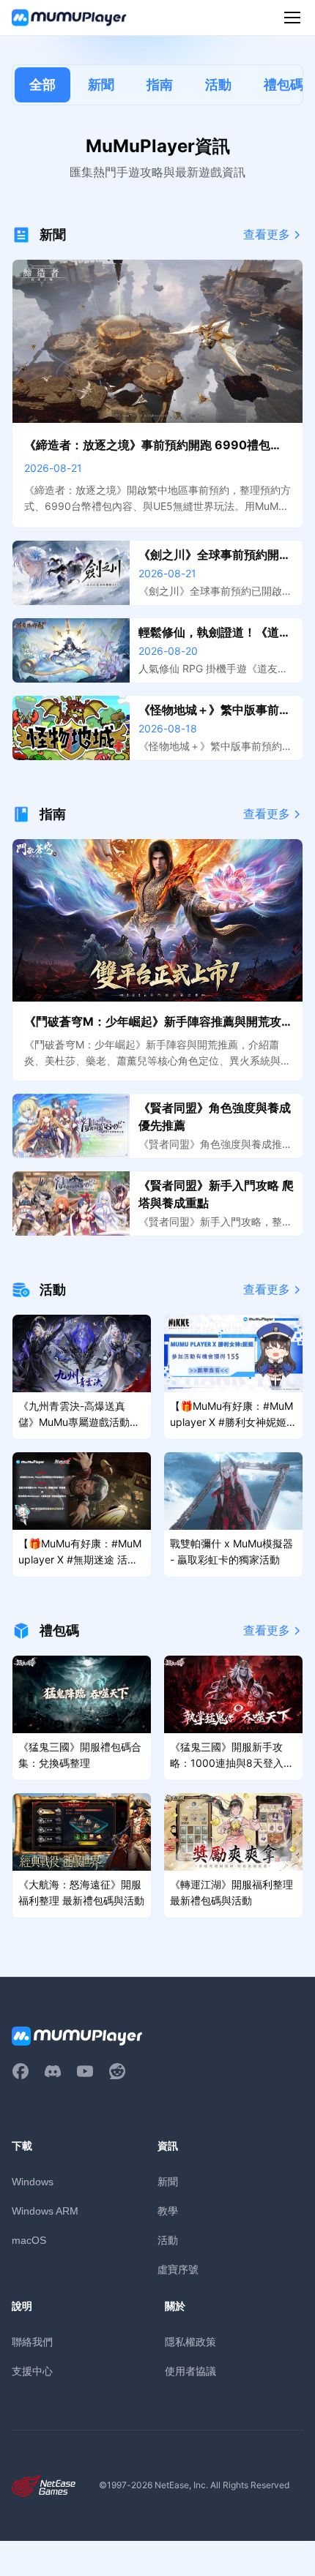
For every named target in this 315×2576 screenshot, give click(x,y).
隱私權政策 (190, 2342)
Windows (33, 2182)
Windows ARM (45, 2211)
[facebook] (21, 2071)
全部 (42, 85)
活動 (218, 85)
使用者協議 (190, 2371)
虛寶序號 (178, 2269)
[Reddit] (117, 2071)
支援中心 (32, 2371)
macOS (29, 2240)
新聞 (101, 85)
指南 (160, 85)
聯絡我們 (32, 2342)
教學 (168, 2211)
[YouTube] (85, 2071)
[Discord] (53, 2071)
